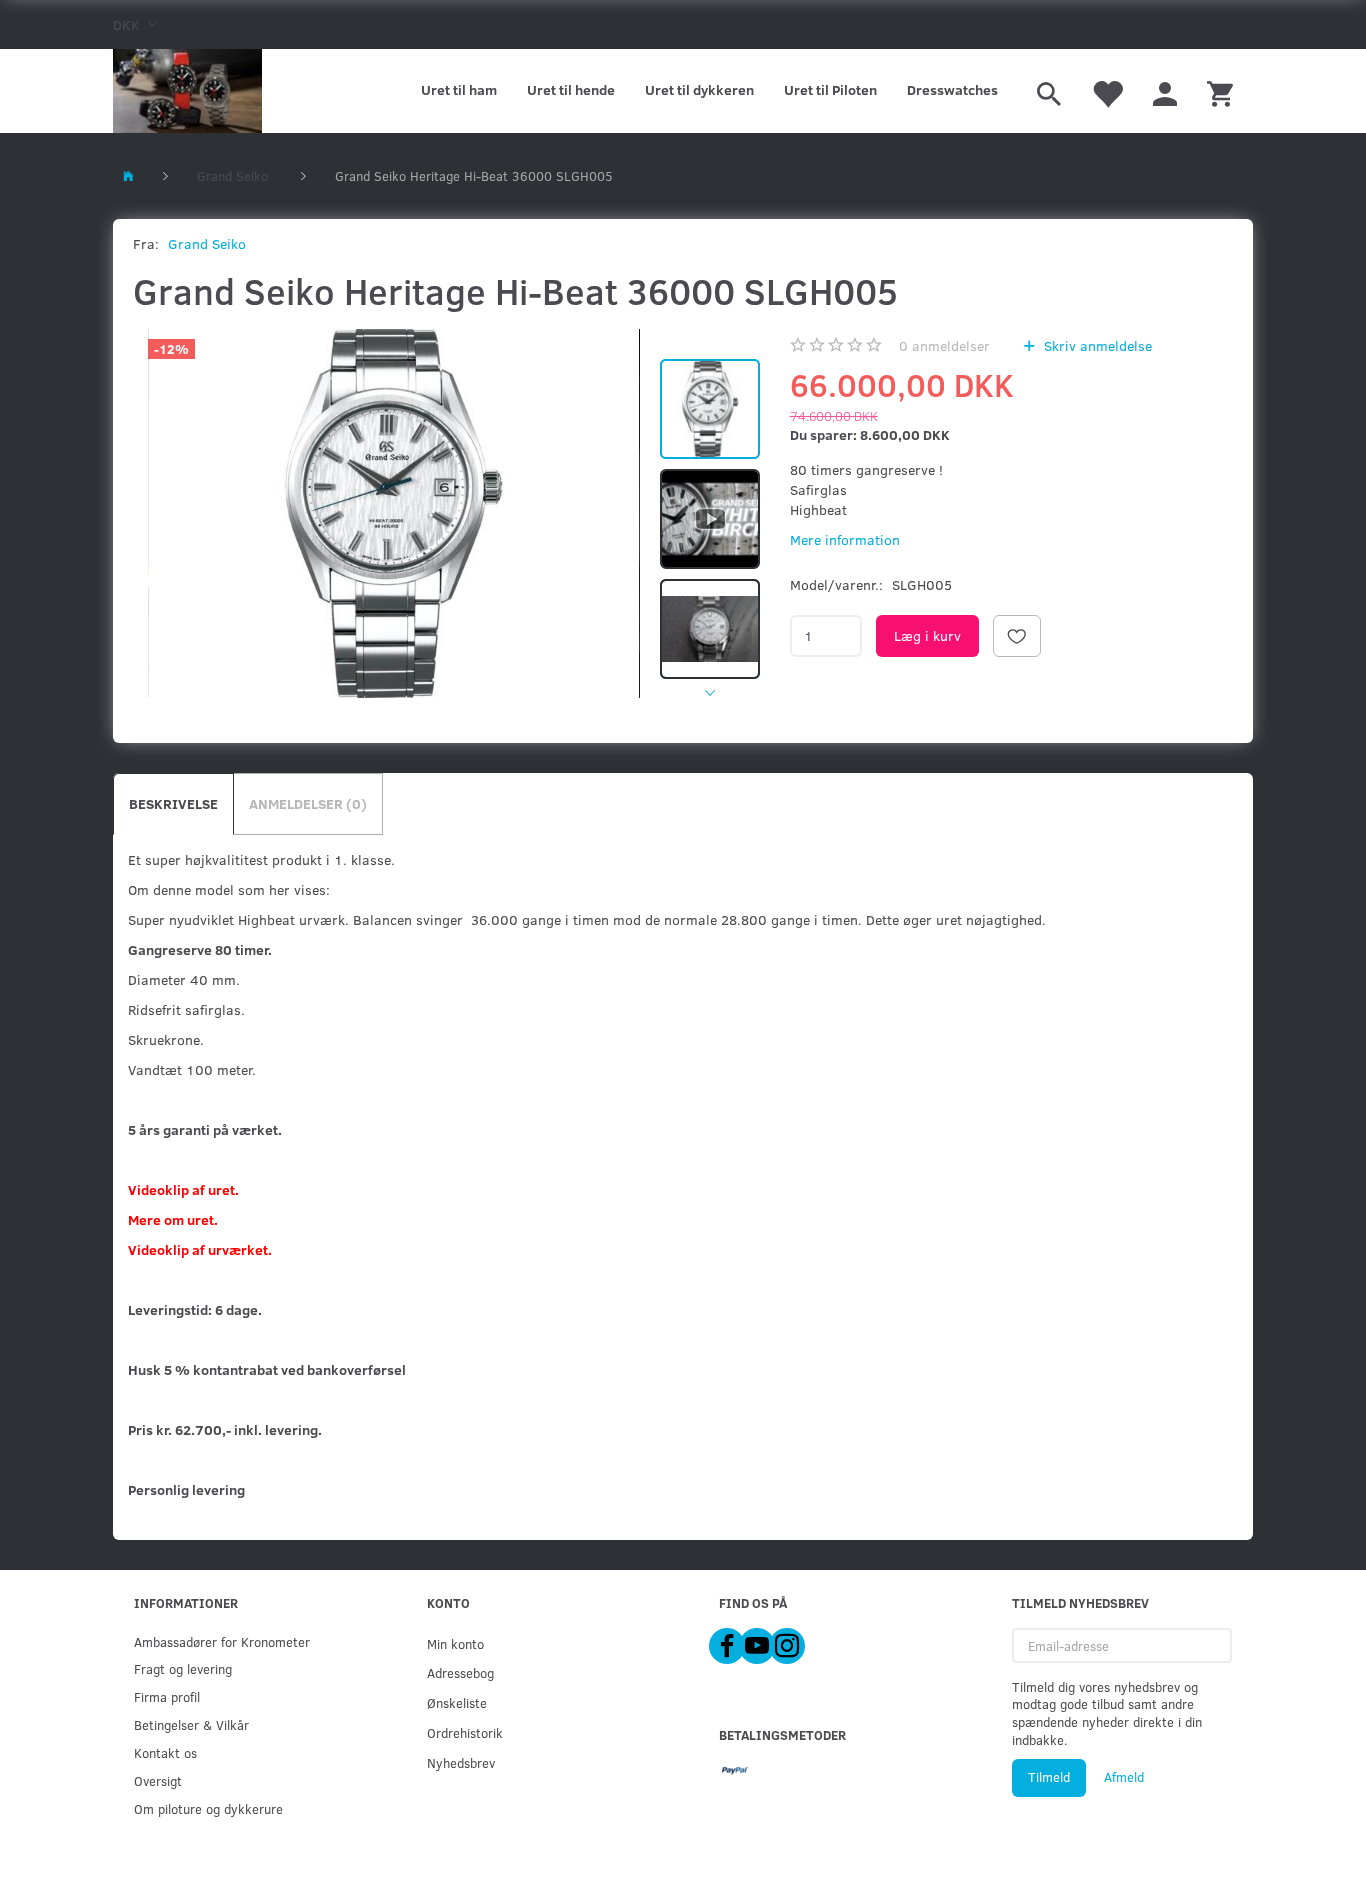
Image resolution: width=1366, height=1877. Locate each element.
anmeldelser (944, 345)
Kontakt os (165, 1752)
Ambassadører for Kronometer (222, 1641)
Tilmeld (1049, 1777)
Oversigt (158, 1780)
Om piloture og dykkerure (208, 1808)
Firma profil (167, 1696)
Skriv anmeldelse (1096, 345)
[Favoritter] (1107, 91)
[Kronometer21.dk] (187, 91)
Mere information (845, 539)
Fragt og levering (183, 1668)
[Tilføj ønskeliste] (1017, 636)
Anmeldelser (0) (308, 803)
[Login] (1165, 91)
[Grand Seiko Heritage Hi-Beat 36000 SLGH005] (394, 513)
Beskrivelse (173, 803)
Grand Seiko (207, 243)
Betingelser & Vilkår (191, 1724)
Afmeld (1124, 1777)
